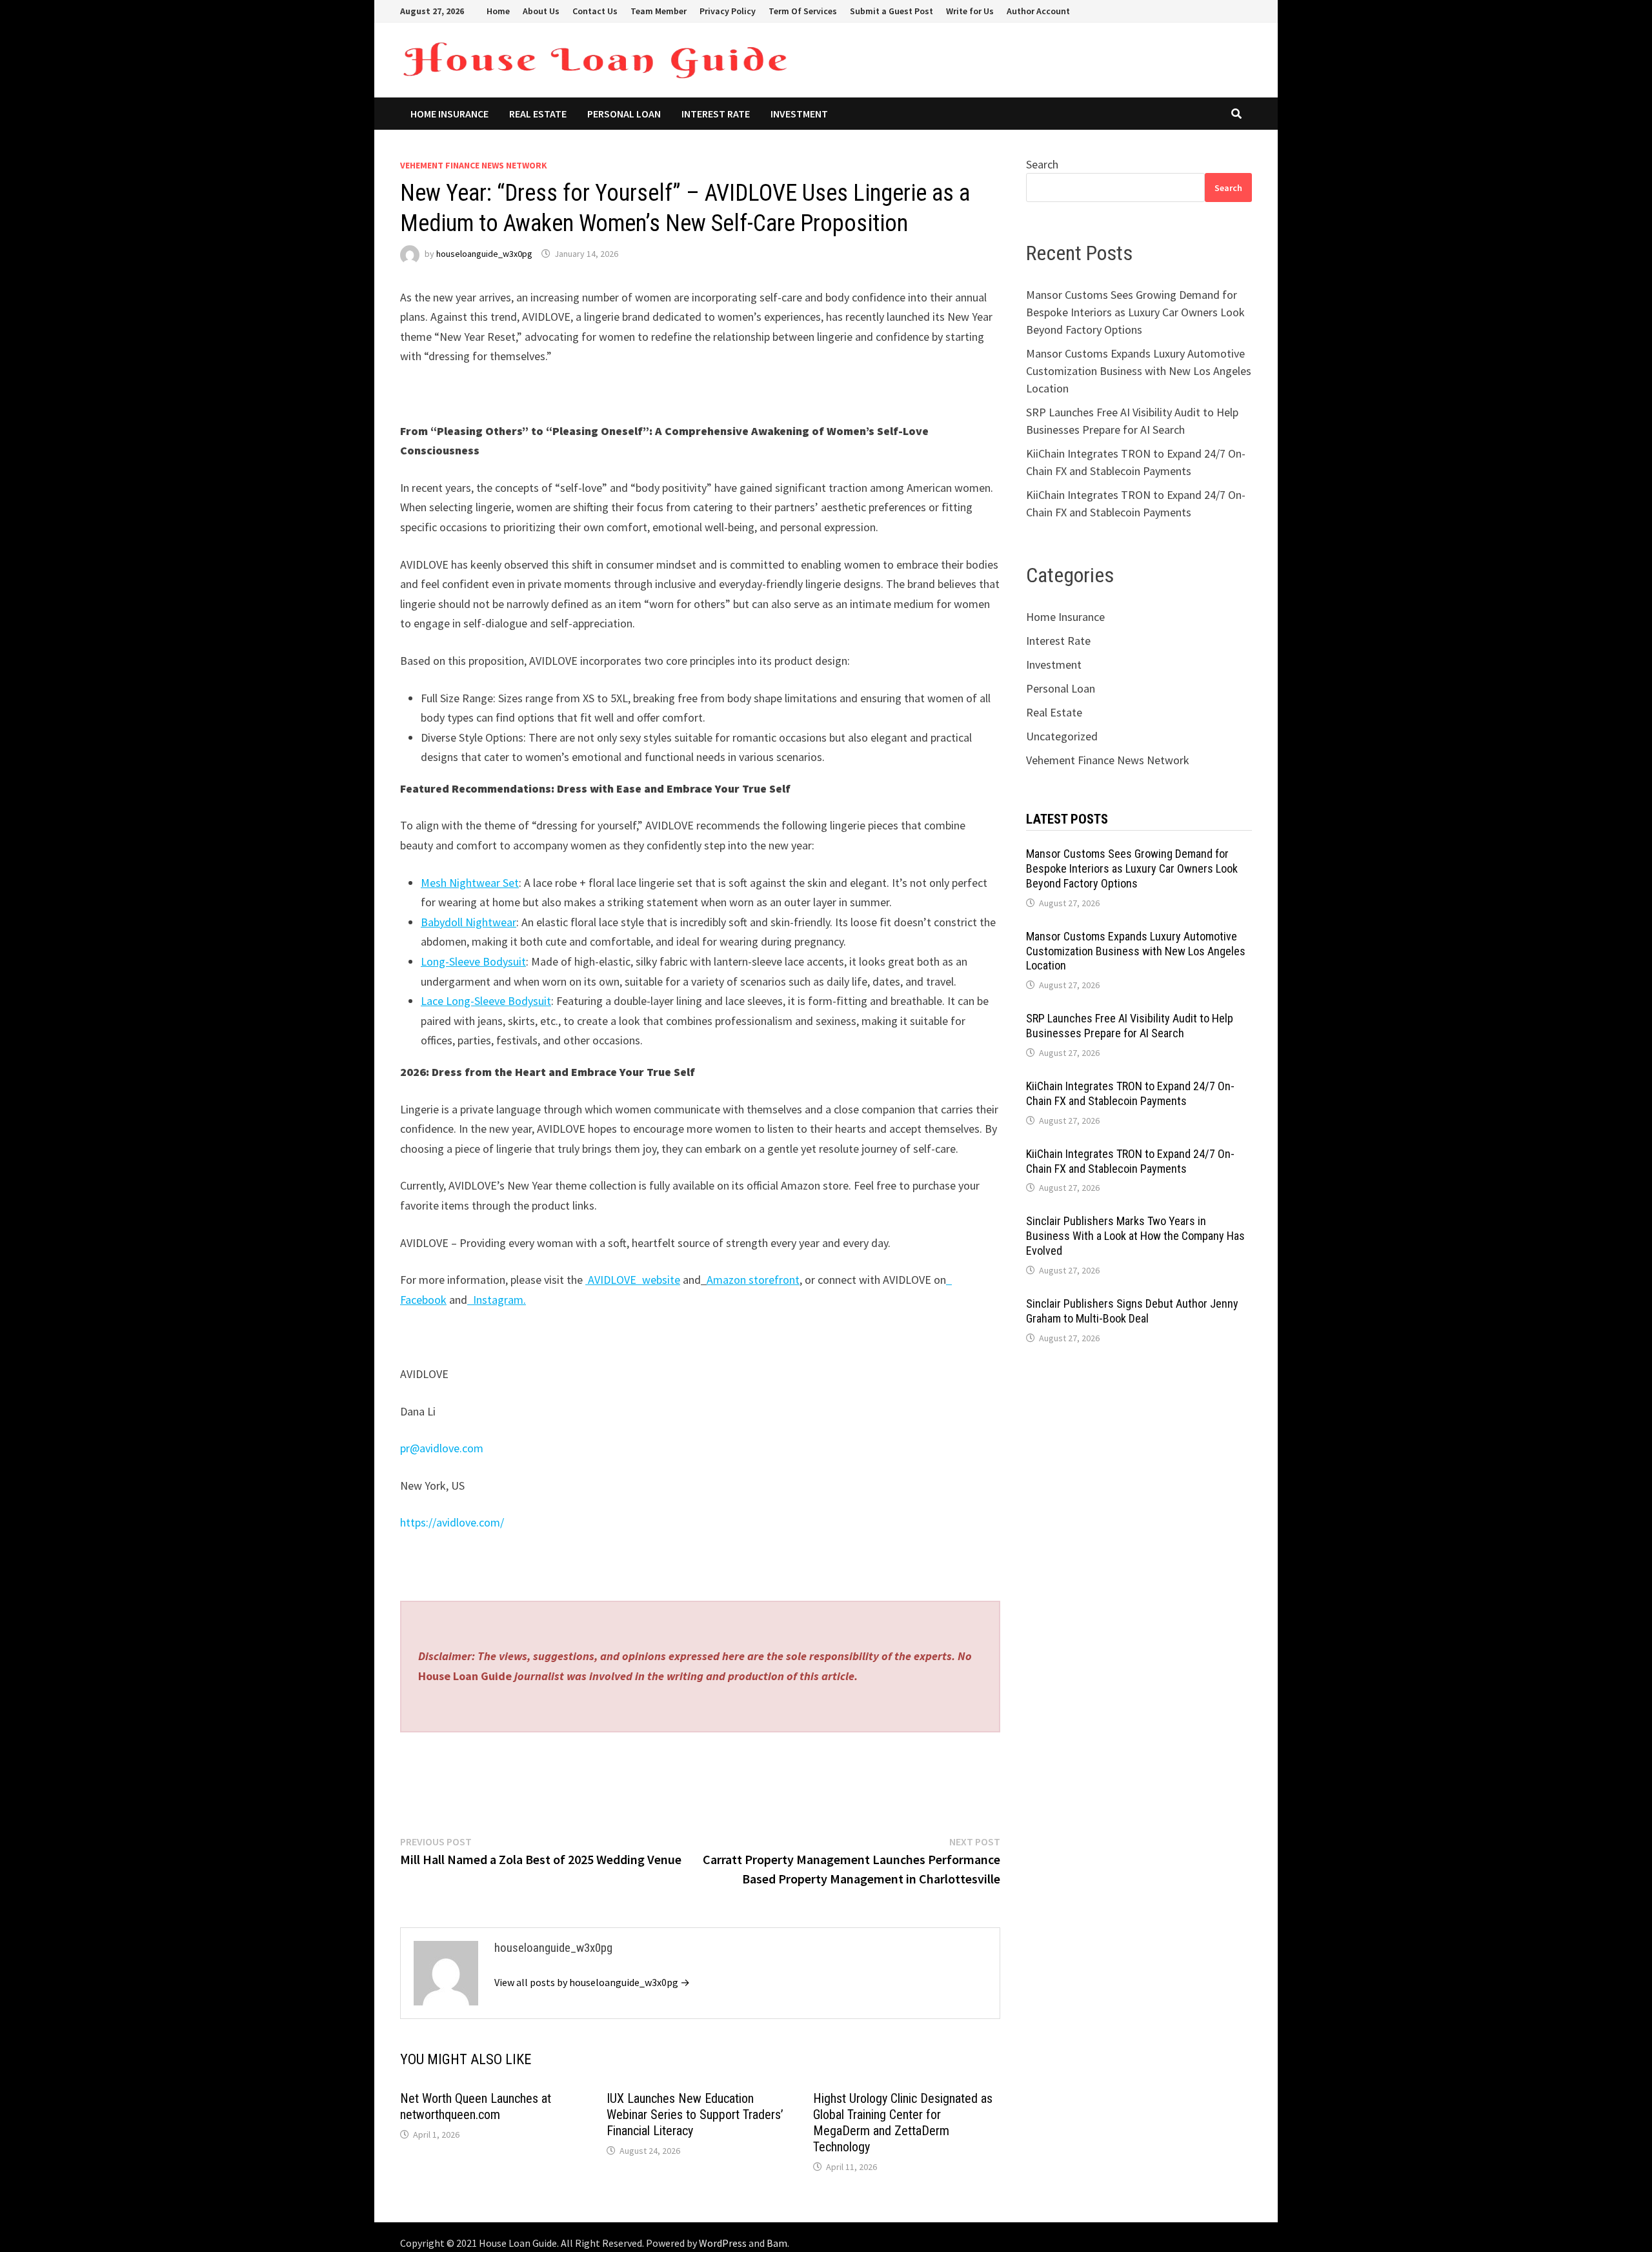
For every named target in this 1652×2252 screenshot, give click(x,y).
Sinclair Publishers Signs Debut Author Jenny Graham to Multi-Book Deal (1132, 1311)
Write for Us (970, 11)
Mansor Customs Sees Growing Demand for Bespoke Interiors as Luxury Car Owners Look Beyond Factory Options (1135, 312)
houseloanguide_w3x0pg (484, 254)
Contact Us (595, 11)
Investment (799, 114)
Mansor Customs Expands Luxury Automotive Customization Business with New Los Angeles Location (1139, 371)
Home (498, 11)
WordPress (723, 2243)
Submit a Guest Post (891, 11)
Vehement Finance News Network (474, 165)
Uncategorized (1062, 736)
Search (1042, 164)
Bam (777, 2243)
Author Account (1038, 11)
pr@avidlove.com (442, 1448)
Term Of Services (803, 11)
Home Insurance (449, 114)
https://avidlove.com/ (452, 1522)
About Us (541, 11)
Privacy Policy (728, 11)
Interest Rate (716, 114)
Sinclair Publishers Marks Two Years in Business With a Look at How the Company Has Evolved (1135, 1236)
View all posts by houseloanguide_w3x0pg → (592, 1982)
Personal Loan (624, 114)
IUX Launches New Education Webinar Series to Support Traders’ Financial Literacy (695, 2115)
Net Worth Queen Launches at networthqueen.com (476, 2106)
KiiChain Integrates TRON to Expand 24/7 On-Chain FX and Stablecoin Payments (1130, 1093)
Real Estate (538, 114)
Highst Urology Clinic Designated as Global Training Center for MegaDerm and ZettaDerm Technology (903, 2123)
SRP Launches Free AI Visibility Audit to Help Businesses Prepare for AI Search (1130, 1026)
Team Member (659, 11)
